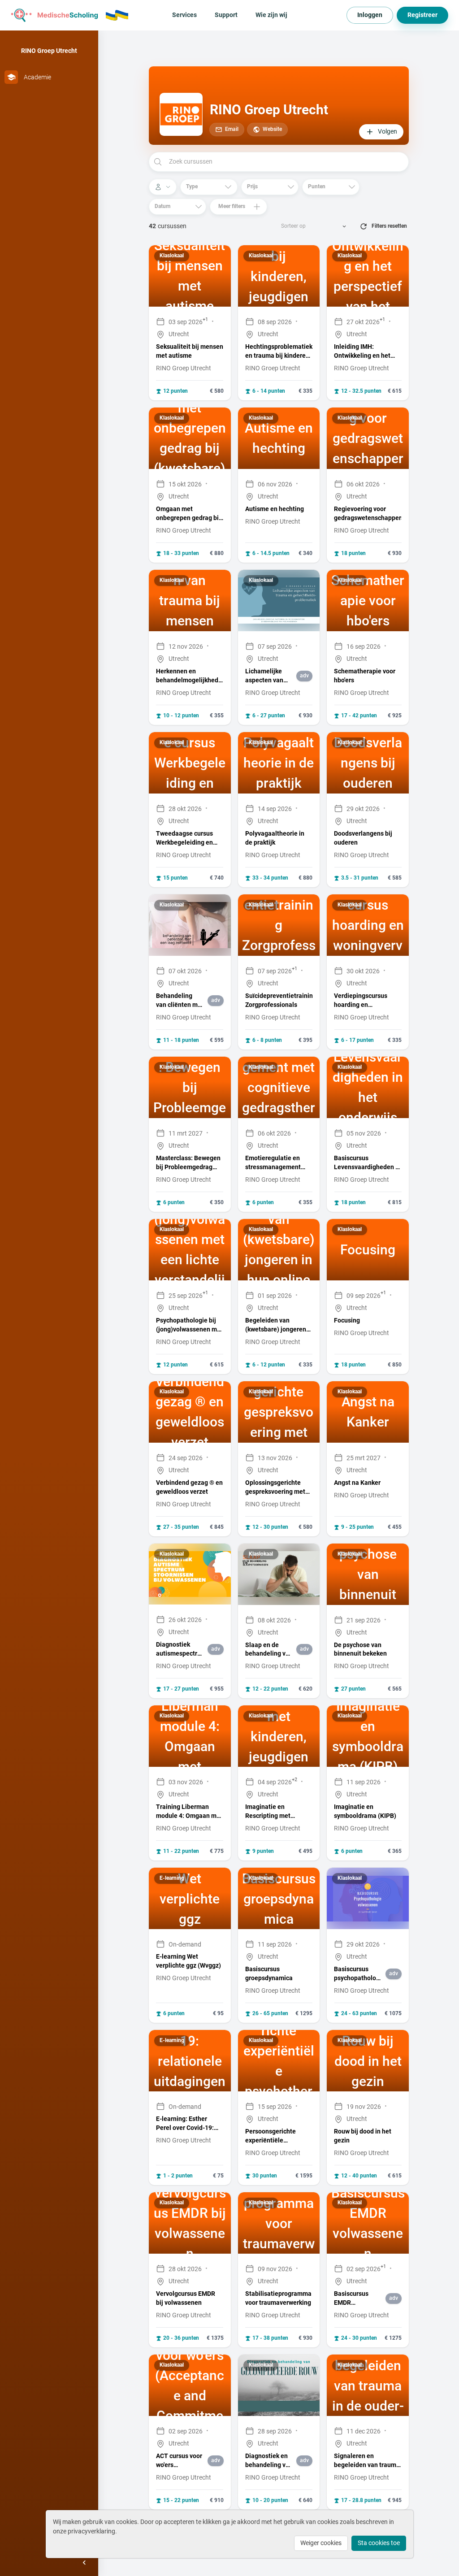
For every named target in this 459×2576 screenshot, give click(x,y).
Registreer (422, 15)
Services (184, 15)
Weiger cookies (321, 2543)
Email (232, 129)
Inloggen (370, 15)
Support (226, 15)
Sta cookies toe (379, 2543)
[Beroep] (163, 187)
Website (272, 129)
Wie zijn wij (271, 15)
